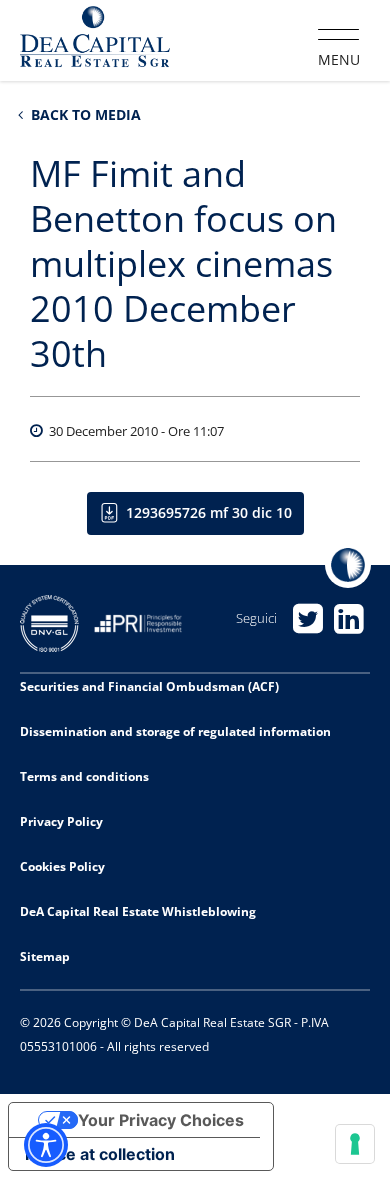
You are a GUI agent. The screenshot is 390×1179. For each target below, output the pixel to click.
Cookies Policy (62, 866)
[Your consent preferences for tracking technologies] (355, 1144)
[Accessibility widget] (46, 1145)
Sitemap (45, 956)
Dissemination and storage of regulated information (175, 731)
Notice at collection (100, 1154)
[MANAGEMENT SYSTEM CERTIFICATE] (57, 621)
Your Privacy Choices (161, 1120)
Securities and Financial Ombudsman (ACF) (149, 686)
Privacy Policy (61, 821)
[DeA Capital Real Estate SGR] (95, 39)
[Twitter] (308, 618)
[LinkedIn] (349, 618)
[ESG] (145, 621)
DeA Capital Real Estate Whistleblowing (138, 911)
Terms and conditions (84, 776)
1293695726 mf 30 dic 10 (209, 512)
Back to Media (84, 114)
